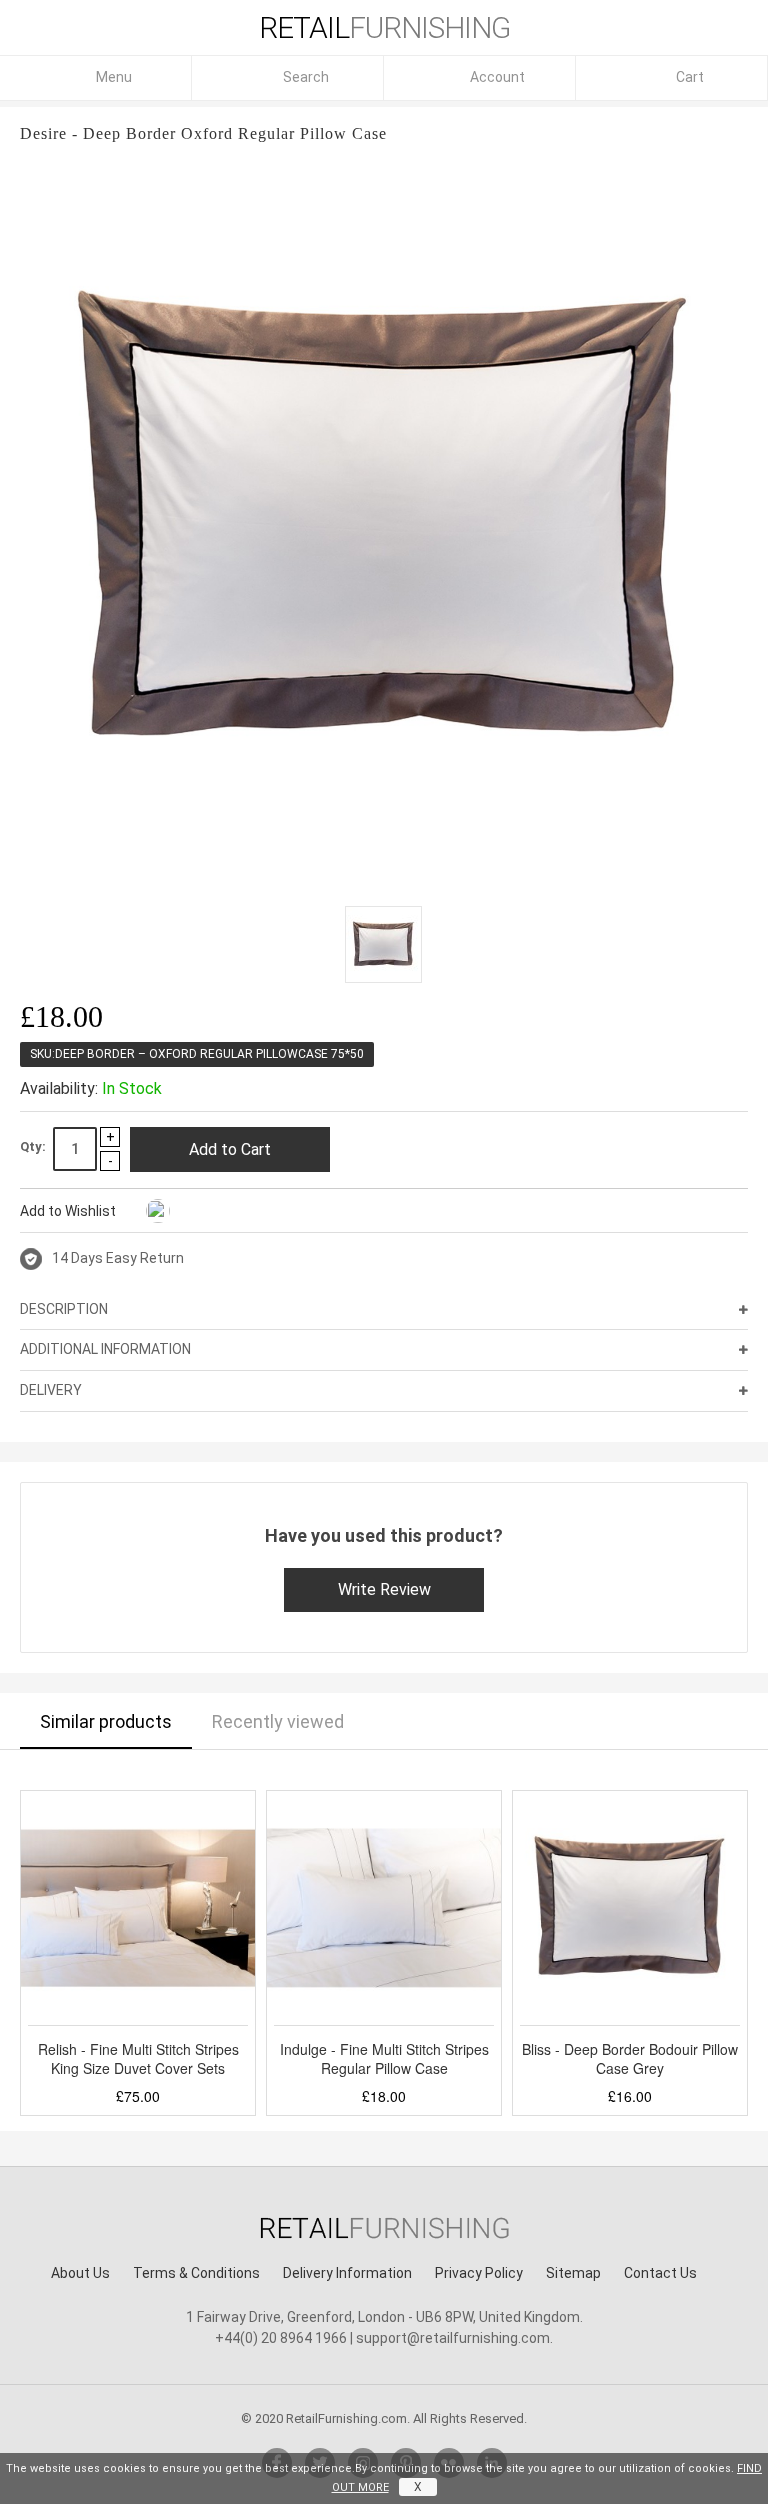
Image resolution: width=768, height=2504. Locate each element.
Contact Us (660, 2273)
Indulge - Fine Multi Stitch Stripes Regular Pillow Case (384, 2059)
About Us (80, 2273)
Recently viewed (278, 1721)
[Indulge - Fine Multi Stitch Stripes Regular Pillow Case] (384, 1908)
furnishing (384, 27)
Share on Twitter (236, 1212)
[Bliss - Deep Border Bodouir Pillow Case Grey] (630, 1908)
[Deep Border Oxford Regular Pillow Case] (383, 944)
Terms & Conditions (196, 2273)
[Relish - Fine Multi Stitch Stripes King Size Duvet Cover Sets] (138, 1908)
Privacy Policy (479, 2273)
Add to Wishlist (68, 1211)
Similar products (106, 1721)
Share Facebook (196, 1212)
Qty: (33, 1146)
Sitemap (573, 2273)
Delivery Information (347, 2273)
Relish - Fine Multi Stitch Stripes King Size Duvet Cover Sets (138, 2059)
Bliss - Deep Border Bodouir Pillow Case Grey (630, 2059)
